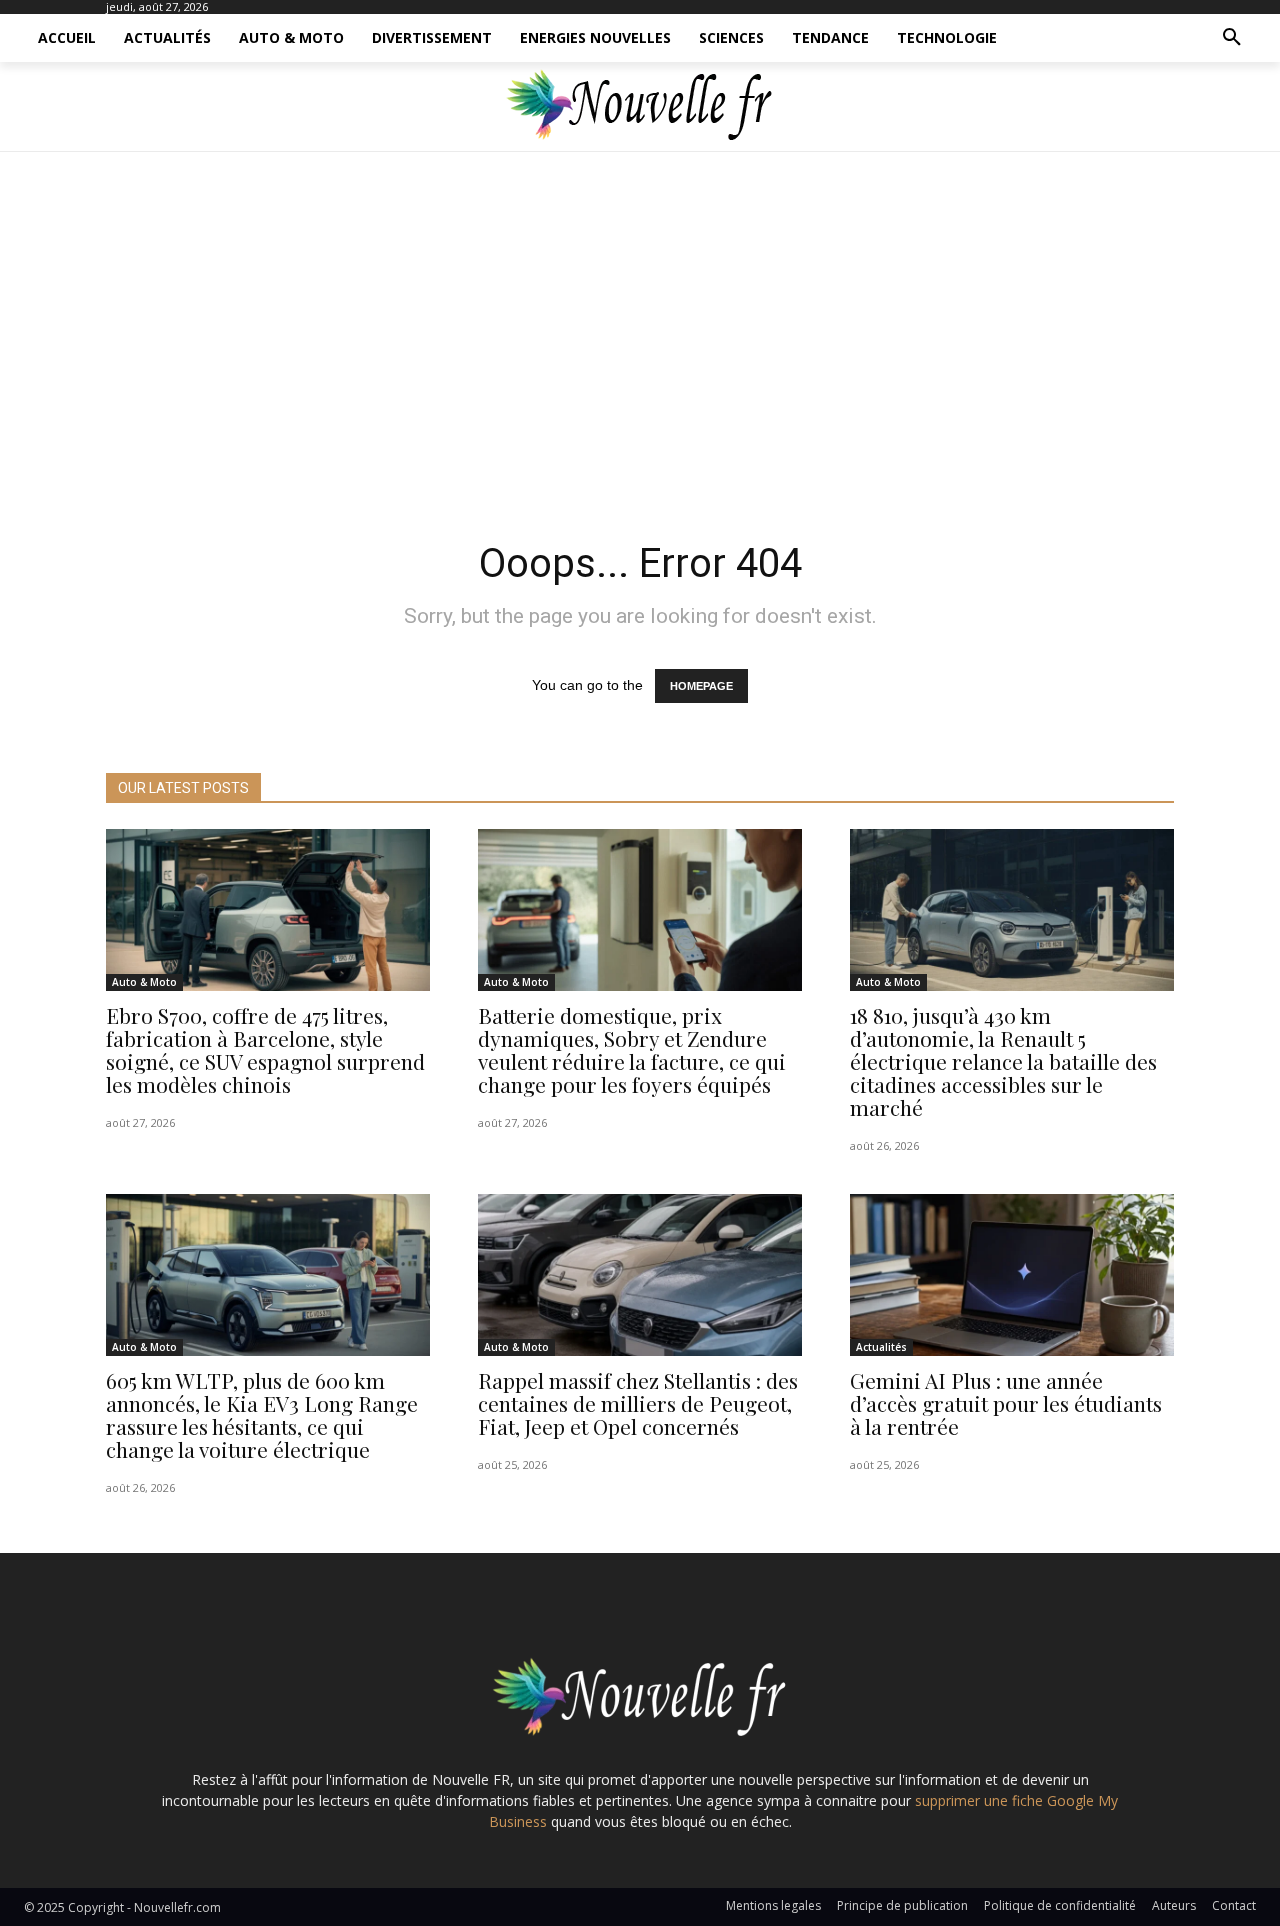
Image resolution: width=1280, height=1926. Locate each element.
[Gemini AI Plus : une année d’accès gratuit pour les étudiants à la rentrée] (1012, 1275)
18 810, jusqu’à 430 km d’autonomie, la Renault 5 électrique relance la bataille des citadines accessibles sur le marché (1003, 1061)
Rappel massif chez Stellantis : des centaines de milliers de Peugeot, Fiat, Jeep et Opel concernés (638, 1403)
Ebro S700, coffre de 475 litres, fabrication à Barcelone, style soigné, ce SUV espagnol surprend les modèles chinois (265, 1049)
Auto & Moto (144, 982)
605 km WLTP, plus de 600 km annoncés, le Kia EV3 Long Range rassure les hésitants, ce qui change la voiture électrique (262, 1414)
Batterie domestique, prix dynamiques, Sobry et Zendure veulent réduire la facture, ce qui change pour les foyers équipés (632, 1049)
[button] (1232, 38)
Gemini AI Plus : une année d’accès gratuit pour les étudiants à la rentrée (1006, 1403)
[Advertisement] (640, 340)
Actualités (881, 1347)
